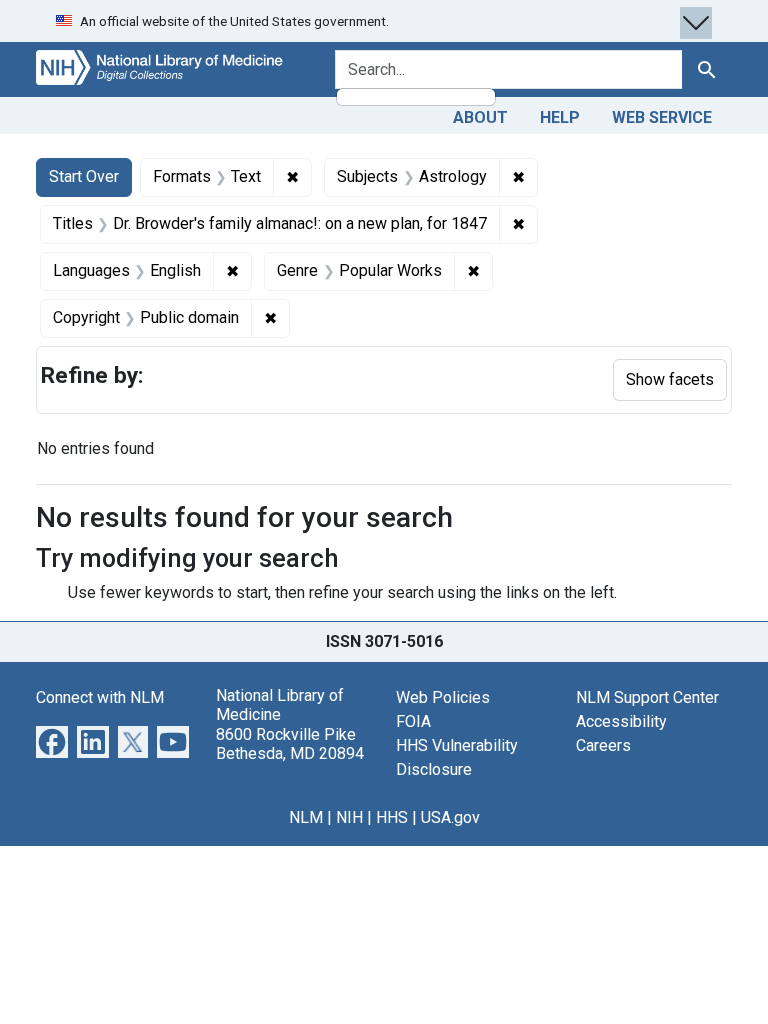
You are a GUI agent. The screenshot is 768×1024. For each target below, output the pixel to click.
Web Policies (443, 697)
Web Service (662, 117)
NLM (306, 817)
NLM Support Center (647, 697)
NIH (349, 817)
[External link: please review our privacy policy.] (52, 740)
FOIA (413, 721)
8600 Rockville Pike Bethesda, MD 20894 (290, 744)
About (480, 117)
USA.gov (450, 817)
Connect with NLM (100, 697)
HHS (392, 817)
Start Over (84, 176)
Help (560, 117)
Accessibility (621, 721)
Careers (603, 745)
